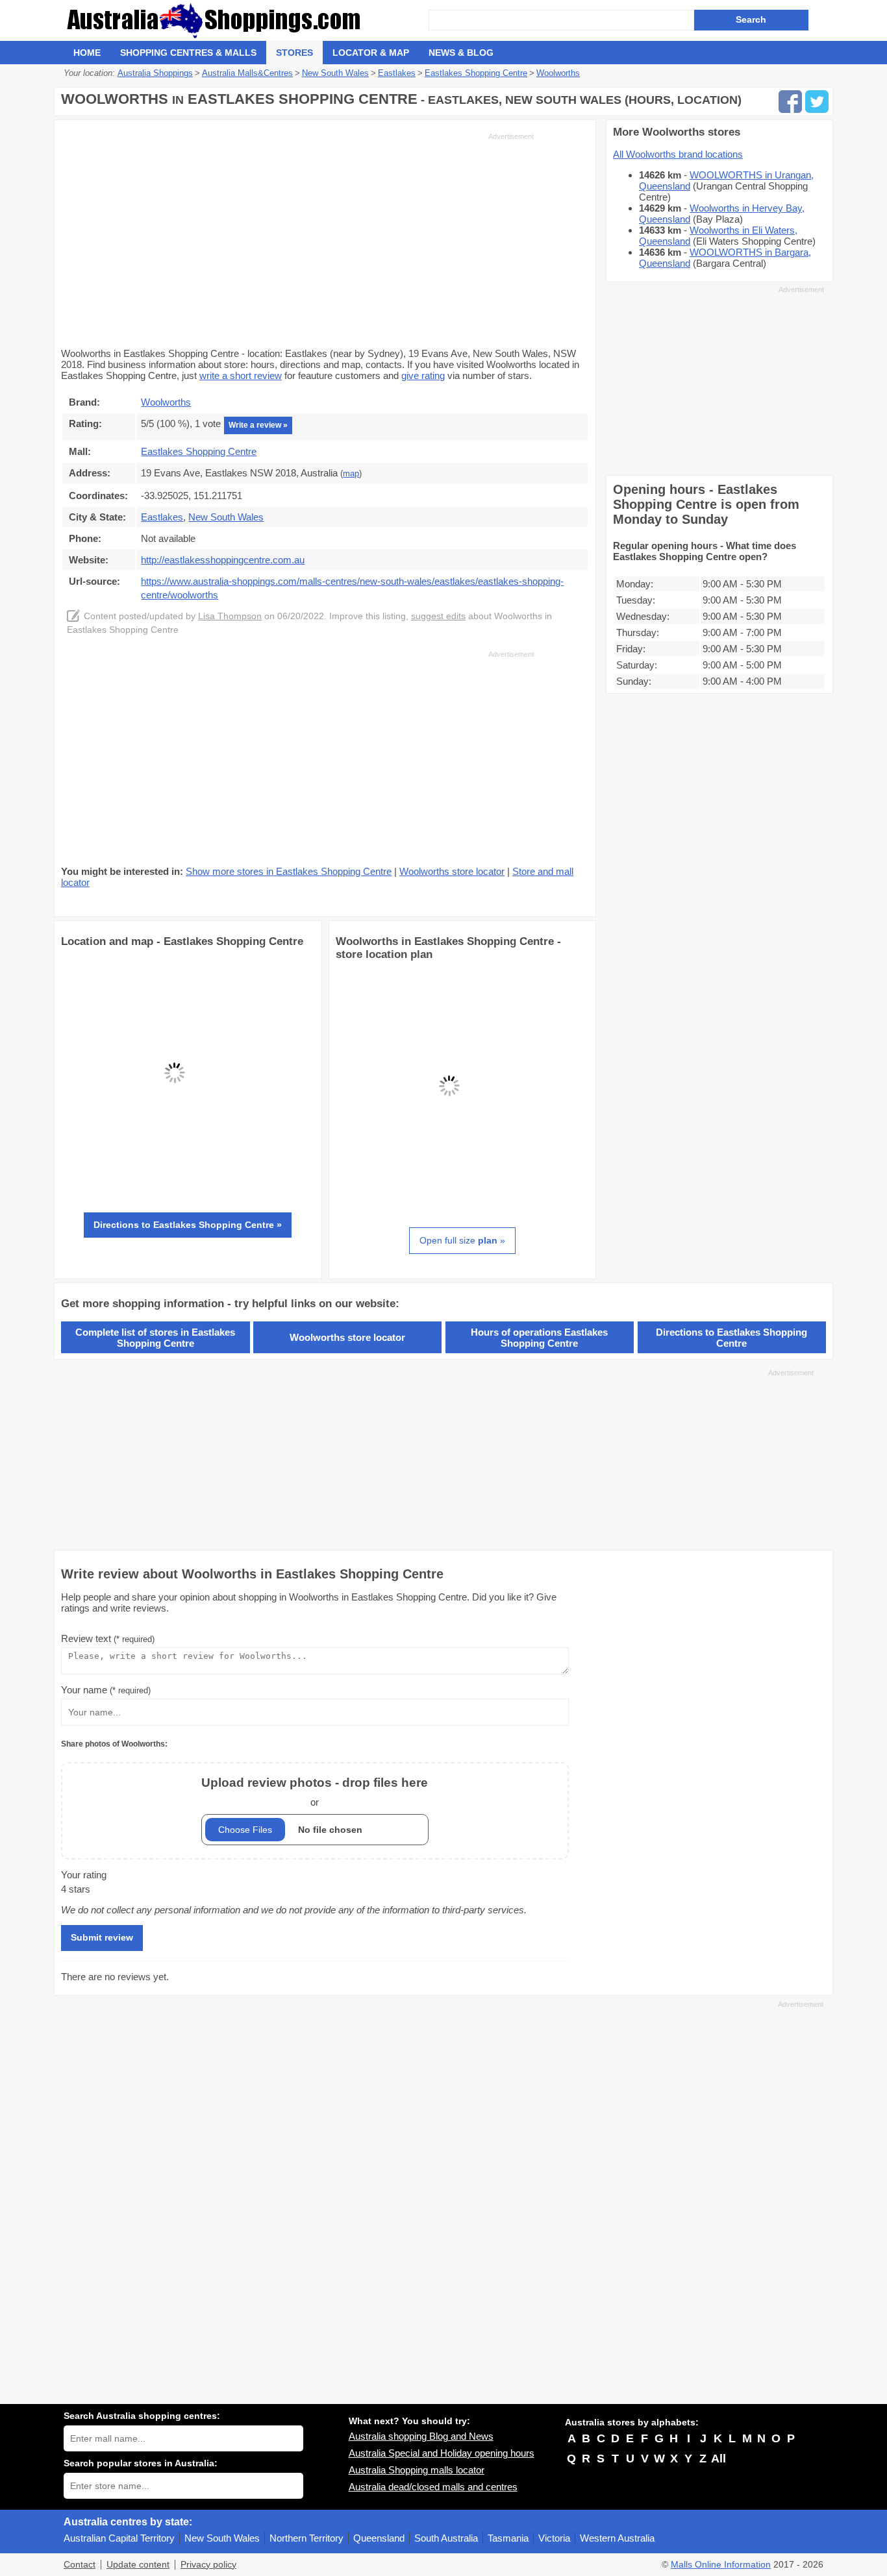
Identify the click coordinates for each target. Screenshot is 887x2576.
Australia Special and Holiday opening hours (442, 2453)
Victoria (554, 2538)
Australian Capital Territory (119, 2538)
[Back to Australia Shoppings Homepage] (246, 20)
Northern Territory (306, 2538)
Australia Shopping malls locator (417, 2470)
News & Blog (461, 53)
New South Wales (222, 2538)
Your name (106, 1690)
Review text (108, 1638)
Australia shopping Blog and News (421, 2436)
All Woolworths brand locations (678, 154)
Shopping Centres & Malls (188, 53)
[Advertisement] (297, 239)
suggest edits (438, 616)
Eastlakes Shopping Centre (199, 451)
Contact (80, 2565)
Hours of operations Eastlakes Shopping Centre (539, 1338)
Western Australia (617, 2538)
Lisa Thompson (230, 616)
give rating (423, 375)
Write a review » (258, 425)
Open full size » (462, 1240)
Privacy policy (208, 2565)
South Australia (446, 2538)
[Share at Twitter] (817, 102)
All (718, 2459)
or (315, 1792)
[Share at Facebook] (790, 102)
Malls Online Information (721, 2565)
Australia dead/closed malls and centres (433, 2487)
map (351, 474)
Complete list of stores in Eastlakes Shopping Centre (155, 1338)
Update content (138, 2565)
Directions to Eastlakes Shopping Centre (731, 1338)
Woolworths (166, 402)
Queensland (379, 2538)
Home (87, 53)
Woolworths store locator (452, 871)
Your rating (84, 1875)
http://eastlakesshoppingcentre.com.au (223, 560)
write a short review (241, 375)
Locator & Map (371, 53)
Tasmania (508, 2538)
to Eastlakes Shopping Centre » (188, 1225)
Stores (294, 53)
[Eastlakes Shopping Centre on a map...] (175, 1183)
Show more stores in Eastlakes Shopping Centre (289, 871)
